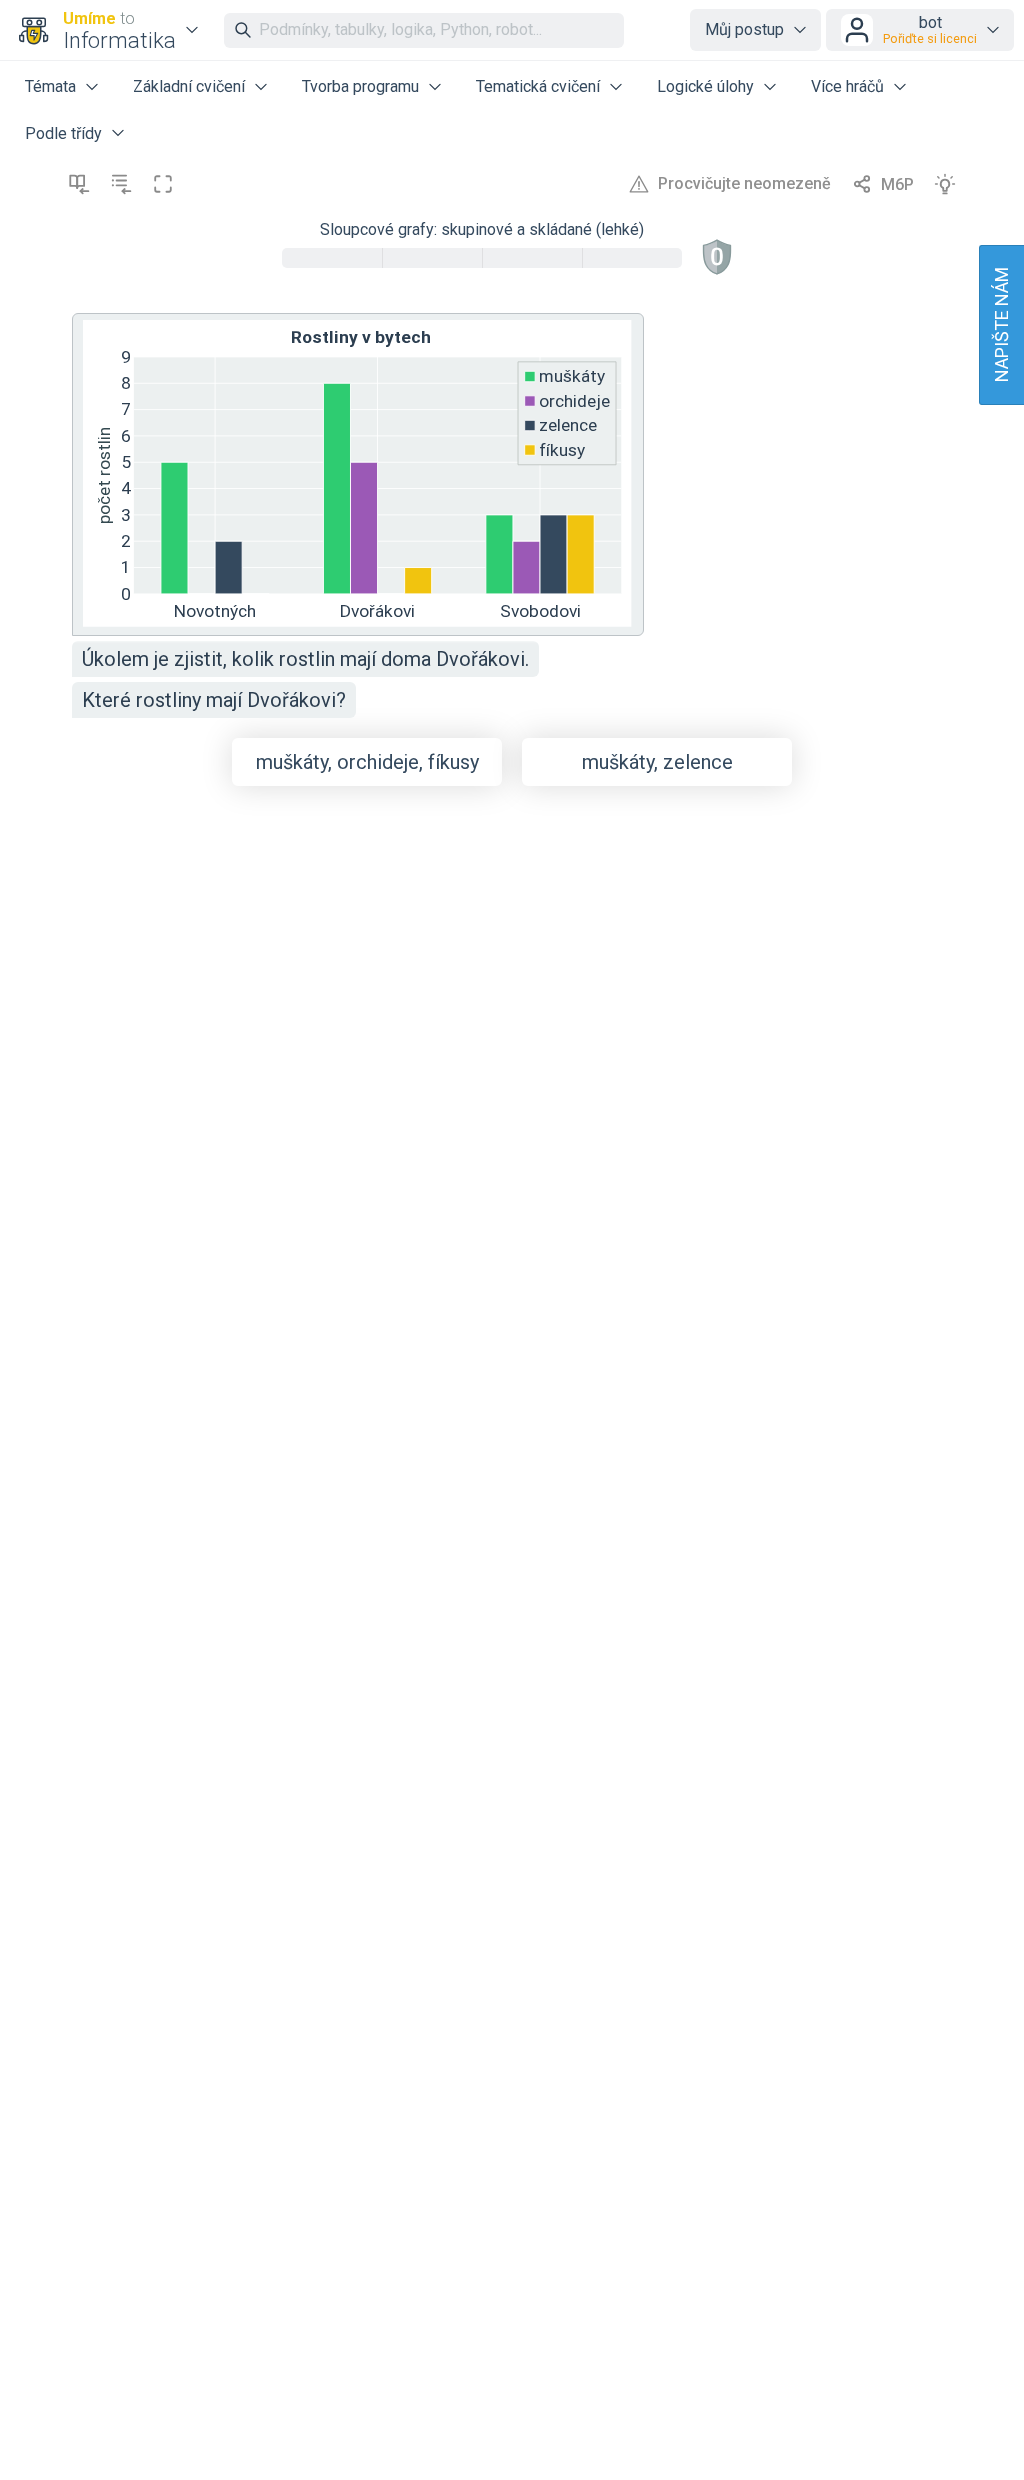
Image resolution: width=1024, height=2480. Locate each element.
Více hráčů (847, 86)
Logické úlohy (705, 86)
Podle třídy (63, 133)
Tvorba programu (360, 86)
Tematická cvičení (538, 86)
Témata (50, 86)
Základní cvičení (189, 86)
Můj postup (744, 29)
